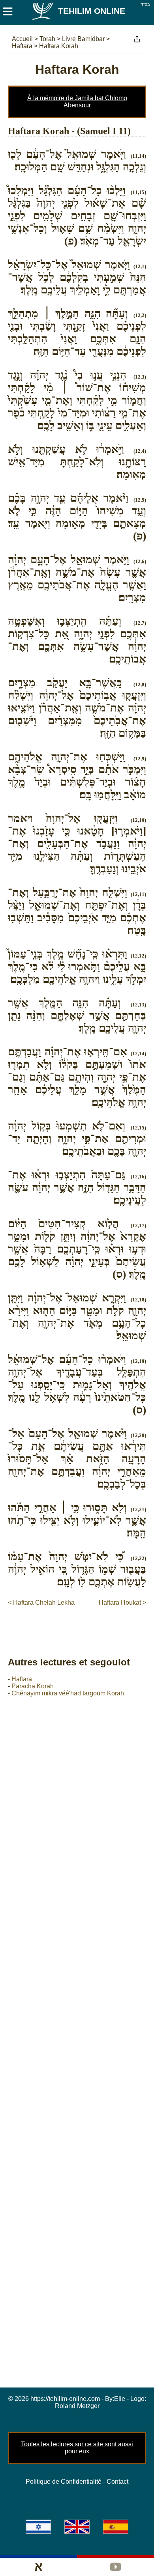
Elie (120, 2399)
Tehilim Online (92, 11)
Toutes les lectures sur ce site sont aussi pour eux (77, 2448)
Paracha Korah (33, 1686)
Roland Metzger (77, 2406)
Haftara (22, 1679)
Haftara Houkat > (122, 1603)
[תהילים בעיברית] (38, 2527)
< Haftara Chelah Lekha (41, 1603)
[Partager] (137, 39)
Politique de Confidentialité (64, 2482)
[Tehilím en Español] (116, 2527)
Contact (117, 2482)
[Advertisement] (81, 1623)
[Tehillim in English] (77, 2527)
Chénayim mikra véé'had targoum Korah (68, 1693)
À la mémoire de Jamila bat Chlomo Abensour (77, 102)
